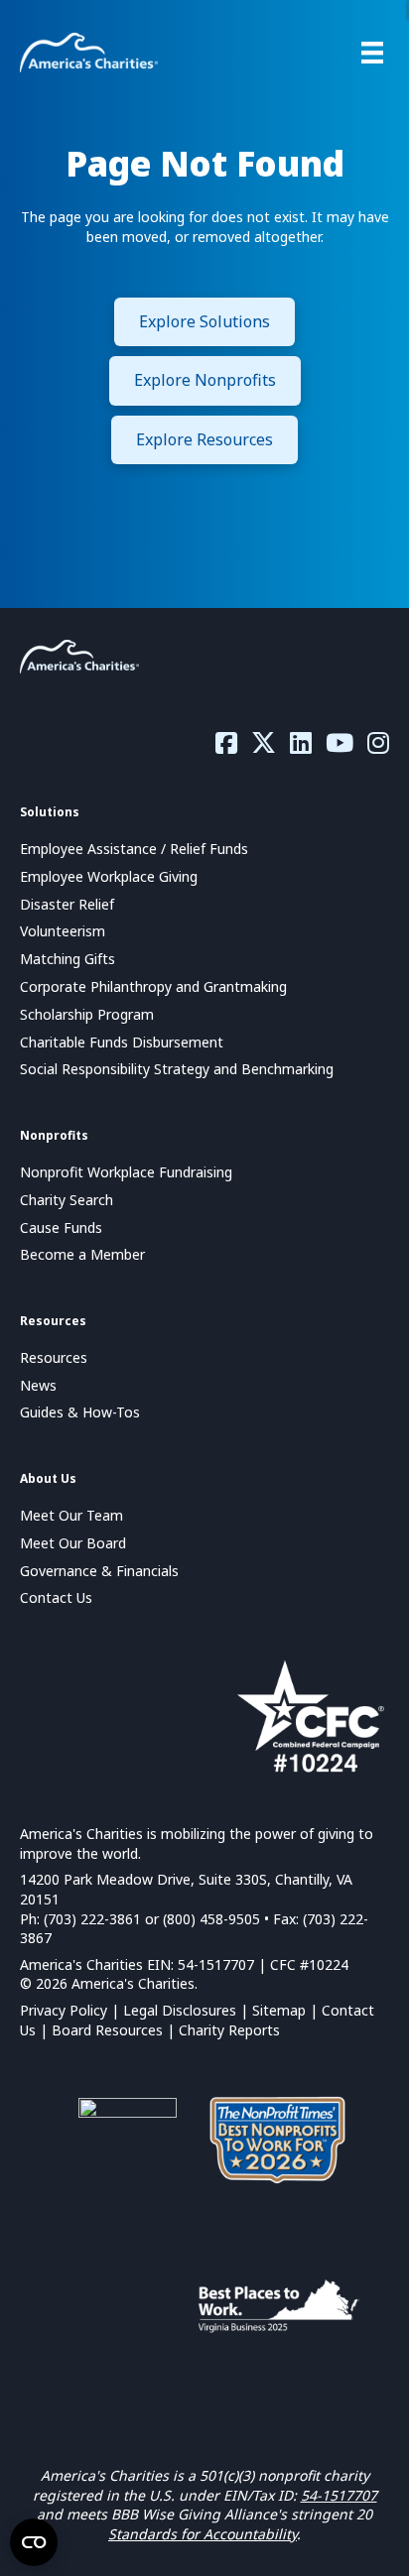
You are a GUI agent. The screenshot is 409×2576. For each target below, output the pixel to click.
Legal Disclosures (180, 2010)
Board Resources (107, 2030)
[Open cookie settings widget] (34, 2542)
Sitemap (279, 2010)
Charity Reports (229, 2030)
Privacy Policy (64, 2010)
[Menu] (372, 53)
